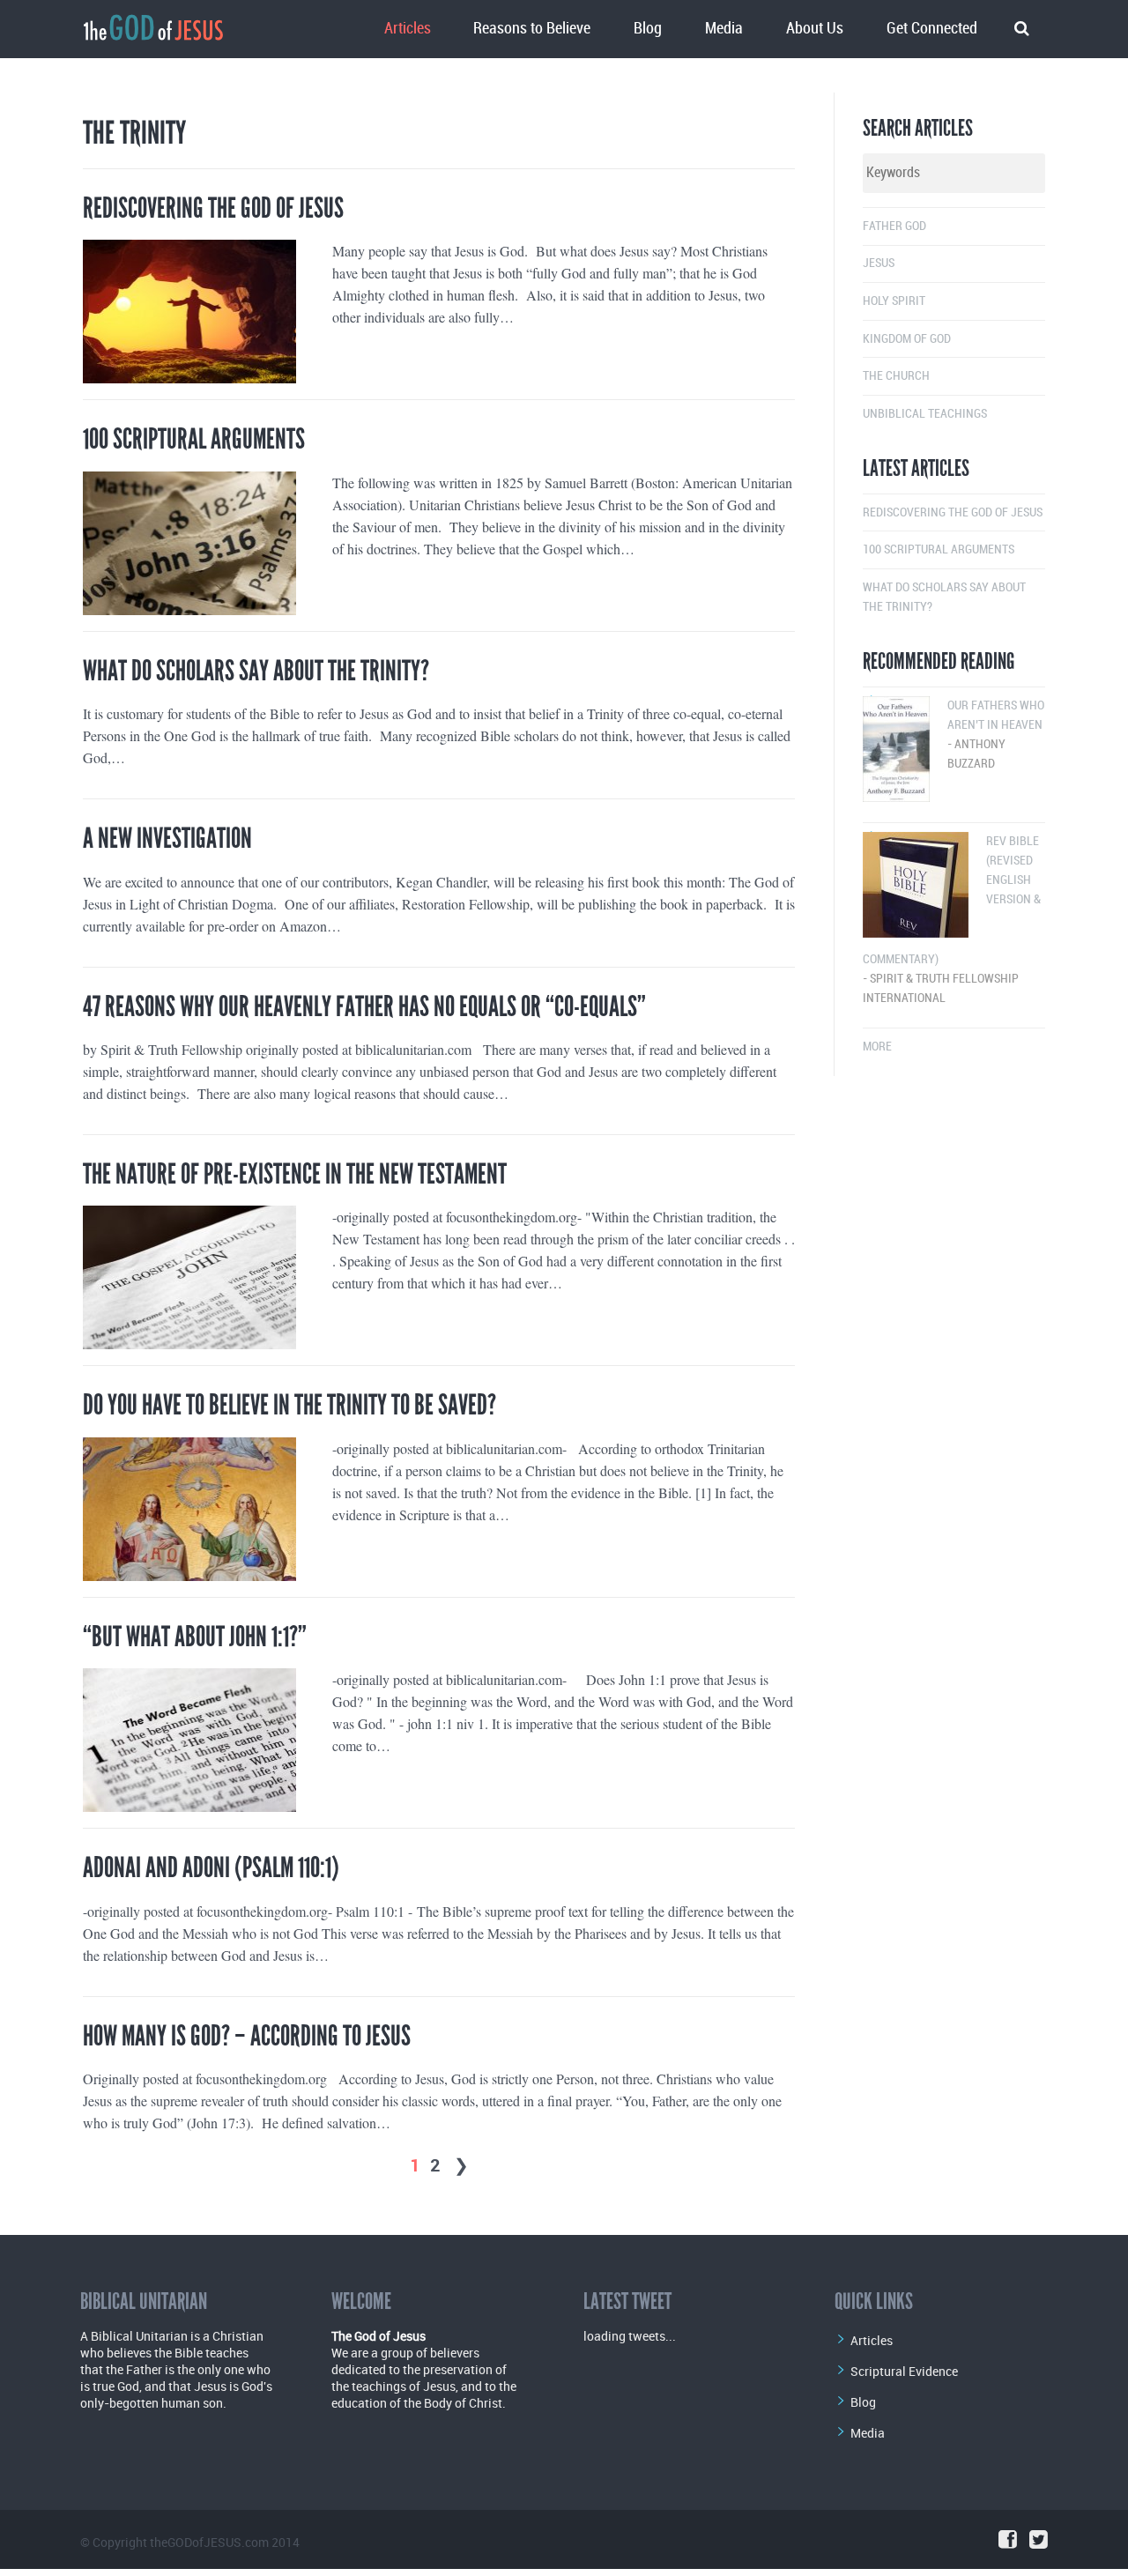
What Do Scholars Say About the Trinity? (256, 671)
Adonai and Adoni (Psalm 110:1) (211, 1868)
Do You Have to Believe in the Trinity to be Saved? (289, 1405)
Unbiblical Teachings (925, 414)
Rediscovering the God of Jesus (213, 208)
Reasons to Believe (532, 29)
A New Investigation (167, 839)
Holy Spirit (894, 301)
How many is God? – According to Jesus (247, 2036)
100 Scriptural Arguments (194, 439)
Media (724, 29)
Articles (408, 29)
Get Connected (932, 29)
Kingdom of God (907, 339)
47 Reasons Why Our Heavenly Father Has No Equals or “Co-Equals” (364, 1007)
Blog (648, 29)
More (877, 1047)
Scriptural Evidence (904, 2371)
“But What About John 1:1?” (195, 1637)
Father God (894, 226)
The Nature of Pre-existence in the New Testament (295, 1174)
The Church (896, 376)
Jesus (879, 263)
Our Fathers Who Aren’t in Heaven (996, 735)
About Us (815, 29)
